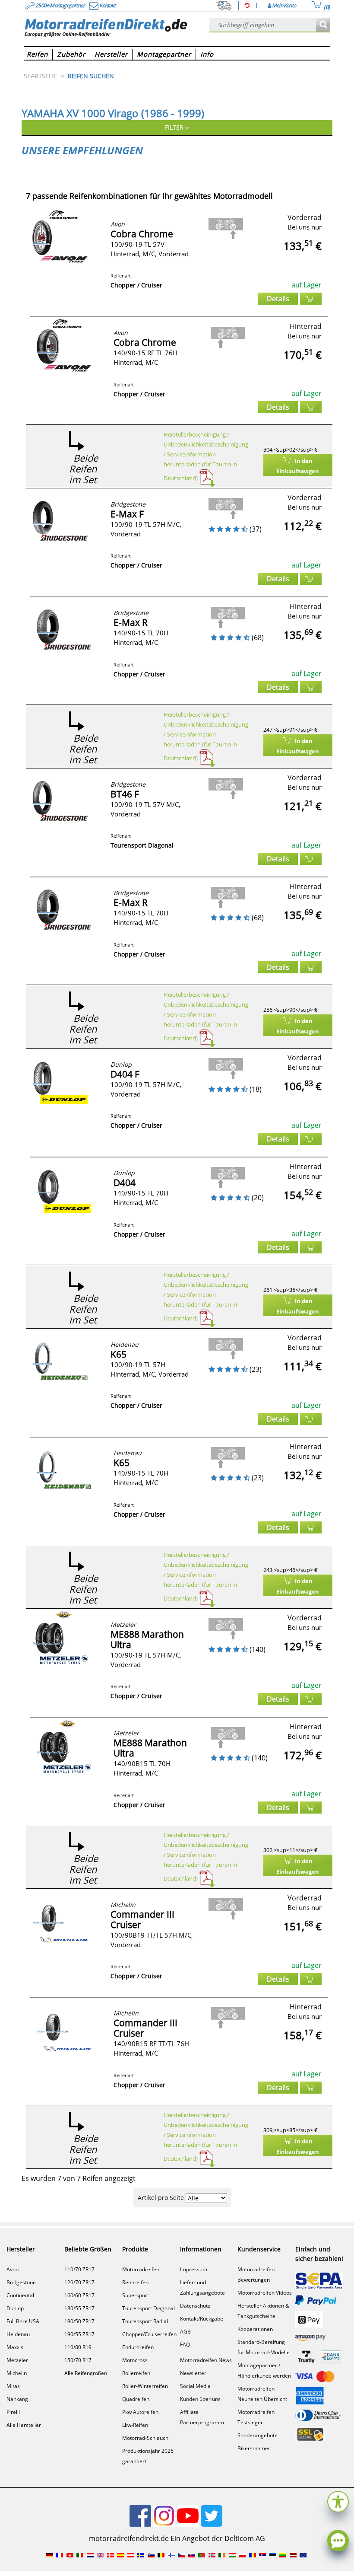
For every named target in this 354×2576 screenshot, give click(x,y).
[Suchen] (323, 25)
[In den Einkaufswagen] (311, 299)
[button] (338, 2501)
